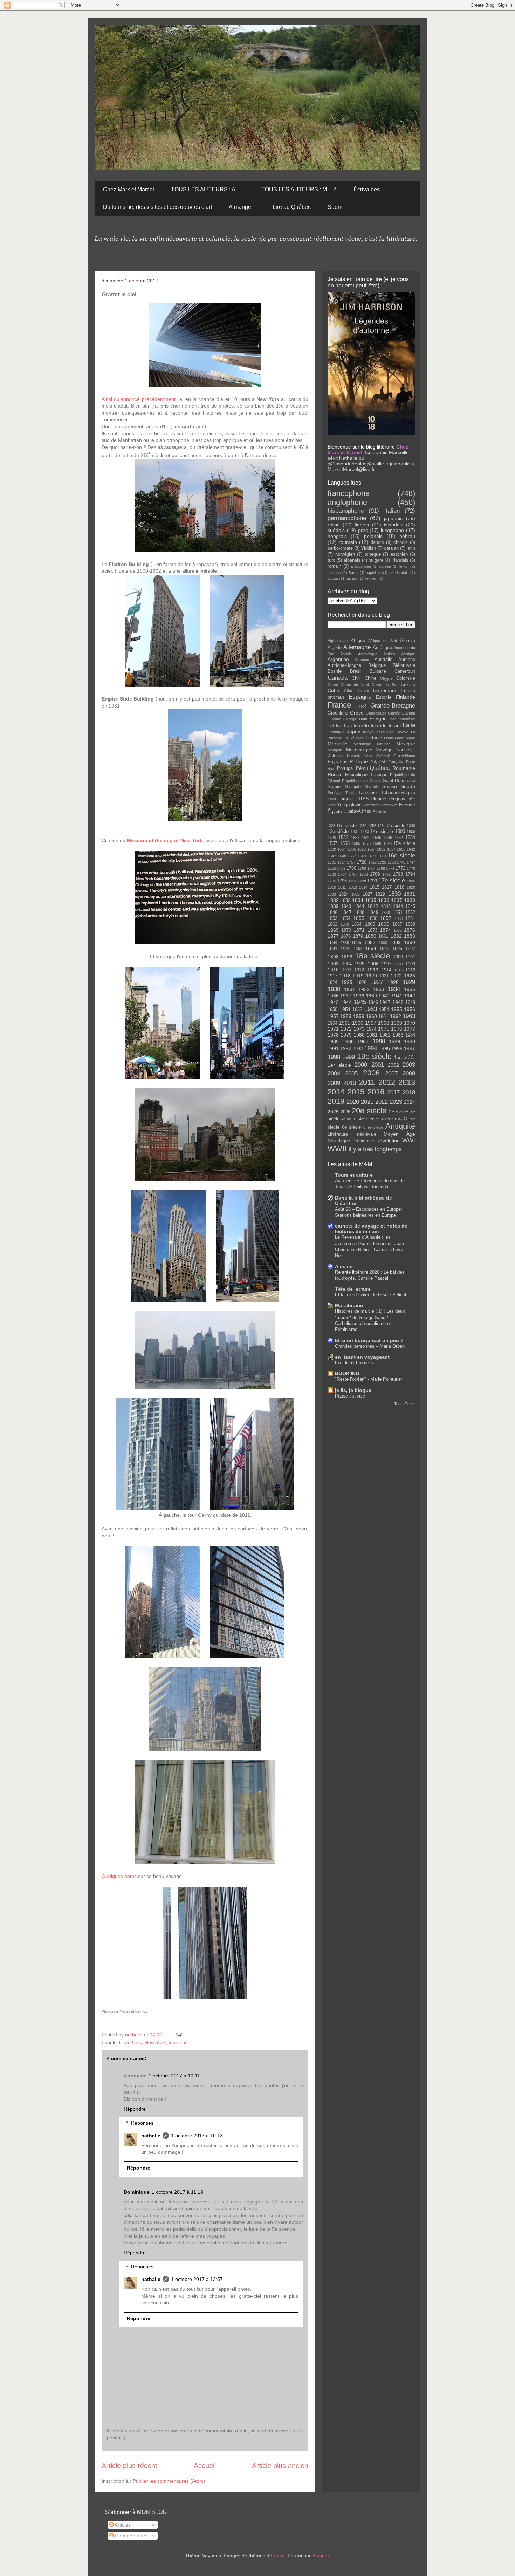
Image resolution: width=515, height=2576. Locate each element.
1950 (332, 1010)
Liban (389, 738)
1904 (347, 964)
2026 (345, 1112)
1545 (377, 838)
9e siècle (376, 1127)
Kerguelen (385, 732)
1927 (377, 982)
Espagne (360, 697)
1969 (397, 1023)
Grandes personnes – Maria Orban (370, 1346)
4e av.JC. (349, 1119)
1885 (345, 943)
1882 (396, 936)
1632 (381, 849)
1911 (347, 970)
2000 (361, 1065)
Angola (346, 654)
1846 (332, 913)
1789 (375, 874)
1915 (398, 970)
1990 (410, 1041)
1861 (410, 918)
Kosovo (402, 732)
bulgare (376, 560)
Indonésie (407, 719)
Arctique (408, 654)
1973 (359, 1029)
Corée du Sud (385, 685)
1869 (333, 930)
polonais (373, 536)
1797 (352, 881)
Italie (409, 725)
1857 (386, 918)
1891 (332, 949)
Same (353, 573)
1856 (372, 918)
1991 (333, 1048)
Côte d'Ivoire (356, 691)
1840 (346, 907)
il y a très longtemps (375, 1149)
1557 (332, 843)
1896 (397, 949)
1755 (332, 868)
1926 (362, 983)
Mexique (406, 744)
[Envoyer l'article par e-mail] (178, 2035)
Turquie (345, 799)
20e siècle (369, 1111)
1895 (384, 949)
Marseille (338, 744)
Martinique (362, 744)
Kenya (368, 732)
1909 (410, 964)
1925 (347, 982)
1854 (345, 918)
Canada (338, 678)
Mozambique (359, 750)
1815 (375, 887)
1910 (333, 970)
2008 (409, 1074)
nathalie (135, 2035)
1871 (359, 930)
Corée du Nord (355, 685)
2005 (351, 1074)
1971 (333, 1029)
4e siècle (368, 1119)
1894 (371, 948)
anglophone (347, 502)
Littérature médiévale (352, 1134)
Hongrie (378, 719)
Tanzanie (368, 793)
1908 (399, 964)
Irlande (361, 725)
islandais (394, 525)
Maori (410, 738)
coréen (385, 566)
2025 (333, 1112)
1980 (359, 1035)
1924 (332, 983)
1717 (351, 862)
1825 (356, 894)
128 (380, 826)
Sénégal (334, 793)
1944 (346, 1002)
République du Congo (361, 781)
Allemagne (357, 647)
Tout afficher (405, 1404)
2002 (393, 1065)
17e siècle (392, 880)
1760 (351, 868)
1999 (349, 1057)
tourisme (178, 2042)
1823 (332, 894)
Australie (383, 660)
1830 (394, 894)
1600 (332, 849)
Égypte (335, 812)
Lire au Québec (292, 207)
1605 (352, 849)
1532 (343, 838)
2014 (336, 1092)
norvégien (345, 554)
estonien (399, 554)
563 (383, 1119)
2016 (376, 1092)
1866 (384, 924)
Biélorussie (404, 665)
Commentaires (131, 2536)
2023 (396, 1102)
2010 (350, 1083)
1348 (411, 826)
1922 (396, 976)
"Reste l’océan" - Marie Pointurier (369, 1379)
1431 (355, 832)
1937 (346, 996)
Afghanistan (338, 641)
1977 (410, 1029)
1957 (333, 1016)
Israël (395, 725)
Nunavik (354, 756)
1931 (350, 989)
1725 (382, 862)
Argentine (338, 659)
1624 (371, 849)
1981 (372, 1035)
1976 (397, 1029)
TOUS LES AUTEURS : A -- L (208, 189)
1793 (398, 874)
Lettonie (374, 738)
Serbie (334, 787)
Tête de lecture (353, 1289)
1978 (333, 1035)
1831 (410, 894)
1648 (342, 856)
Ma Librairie (349, 1305)
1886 (356, 943)
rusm (279, 2556)
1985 (333, 1041)
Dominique (137, 2192)
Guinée (394, 713)
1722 (372, 862)
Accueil (205, 2466)
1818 (399, 887)
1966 (358, 1023)
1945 (360, 1002)
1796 (342, 881)
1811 (342, 887)
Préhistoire (363, 1141)
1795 (332, 881)
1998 (334, 1057)
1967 (371, 1023)
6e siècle (352, 1127)
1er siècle (339, 1065)
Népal (369, 756)
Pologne (359, 761)
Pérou (362, 768)
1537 (355, 838)
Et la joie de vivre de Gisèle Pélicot (371, 1295)
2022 (382, 1102)
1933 (379, 989)
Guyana (408, 713)
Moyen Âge (399, 1134)
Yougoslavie (349, 805)
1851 (398, 913)
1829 (380, 894)
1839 (333, 906)
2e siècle (399, 1112)
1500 (400, 832)
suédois (336, 530)
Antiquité (400, 1126)
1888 (383, 943)
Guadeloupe (376, 713)
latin (411, 548)
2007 (391, 1074)
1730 (392, 862)
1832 (333, 900)
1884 (332, 943)
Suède (408, 786)
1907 (386, 964)
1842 (373, 906)
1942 (410, 996)
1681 (382, 856)
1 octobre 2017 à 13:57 (197, 2279)
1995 (384, 1048)
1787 (353, 874)
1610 (362, 849)
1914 (386, 970)
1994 (371, 1048)
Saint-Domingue (399, 781)
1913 (373, 970)
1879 (358, 936)
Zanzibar (371, 805)
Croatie (408, 685)
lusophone (392, 530)
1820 (411, 887)
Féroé (361, 706)
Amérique (382, 648)
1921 (384, 976)
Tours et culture (354, 1175)
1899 (347, 957)
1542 (366, 838)
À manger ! (242, 207)
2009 (334, 1083)
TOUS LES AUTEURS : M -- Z (299, 189)
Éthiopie (379, 812)
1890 (410, 942)
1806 (411, 881)
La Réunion (354, 738)
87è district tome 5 (354, 1363)
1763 (362, 868)
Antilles (389, 654)
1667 (352, 856)
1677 (372, 856)
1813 (353, 887)
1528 (332, 838)
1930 (334, 989)
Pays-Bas (338, 762)
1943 (333, 1002)
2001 (378, 1065)
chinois (401, 542)
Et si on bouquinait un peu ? (369, 1340)
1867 (397, 924)
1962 (396, 1016)
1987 (363, 1041)
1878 (346, 936)
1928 (393, 982)
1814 (363, 887)
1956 (410, 1009)
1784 (342, 874)
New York (155, 2042)
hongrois (337, 536)
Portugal (345, 768)
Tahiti (350, 793)
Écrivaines (367, 189)
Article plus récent (129, 2466)
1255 (372, 826)
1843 (386, 907)
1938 (359, 996)
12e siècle (395, 826)
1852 (410, 913)
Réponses (142, 2123)
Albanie (408, 641)
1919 (358, 976)
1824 (344, 894)
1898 (333, 957)
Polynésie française (387, 762)
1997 (410, 1048)
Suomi (336, 207)
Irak (339, 726)
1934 (394, 989)
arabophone (361, 566)
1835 (371, 900)
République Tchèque (366, 775)
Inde (393, 719)
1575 (366, 843)
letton (404, 566)
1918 (345, 976)
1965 (345, 1023)
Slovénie (372, 787)
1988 (379, 1041)
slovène (334, 573)
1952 (357, 1010)
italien (392, 511)
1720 (362, 862)
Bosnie (335, 671)
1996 (397, 1048)
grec (363, 530)
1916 (410, 970)
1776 (411, 868)
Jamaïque (336, 732)
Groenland (338, 713)
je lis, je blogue (353, 1390)
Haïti (363, 719)
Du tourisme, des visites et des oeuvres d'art (157, 207)
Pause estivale (350, 1396)
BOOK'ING (347, 1373)
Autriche (407, 660)
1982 (385, 1035)
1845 (410, 907)
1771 (390, 868)
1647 (332, 856)
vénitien (371, 578)
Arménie (362, 660)
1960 (371, 1016)
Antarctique (368, 654)
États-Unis (131, 2042)
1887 (370, 942)
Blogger (321, 2556)
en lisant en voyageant (362, 1357)
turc (331, 560)
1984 (410, 1035)
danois (377, 542)
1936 (333, 996)
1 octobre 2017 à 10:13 (197, 2136)
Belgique (377, 665)
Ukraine (378, 799)
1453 (365, 832)
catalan (391, 548)
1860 (399, 918)
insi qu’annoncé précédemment (139, 399)
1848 (359, 913)
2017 (393, 1092)
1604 (342, 849)
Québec (380, 768)
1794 (410, 874)
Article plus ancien (280, 2466)
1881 (383, 936)
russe (334, 525)
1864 (357, 924)
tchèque (373, 554)
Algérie (335, 648)
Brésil (356, 671)
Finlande (406, 697)
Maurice (384, 744)
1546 (388, 838)
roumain (348, 542)
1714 (342, 862)
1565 (356, 843)
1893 (357, 949)
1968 (384, 1023)
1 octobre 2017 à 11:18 (177, 2192)
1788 (364, 874)
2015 (356, 1092)
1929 (409, 982)
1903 (333, 964)
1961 (383, 1017)
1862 (332, 924)
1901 (410, 957)
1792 (386, 874)
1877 (333, 936)
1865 (370, 924)
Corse (333, 685)
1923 (410, 976)
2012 (387, 1082)
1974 (371, 1029)
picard (352, 578)
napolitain (374, 573)
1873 (372, 930)
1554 (410, 838)
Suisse (390, 786)
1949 (410, 1003)
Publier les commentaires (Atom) (169, 2481)
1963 (409, 1016)
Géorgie (350, 719)
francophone (349, 493)
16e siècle (401, 856)
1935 (410, 989)
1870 (346, 930)
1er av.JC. (405, 1058)
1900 (398, 957)
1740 (401, 862)
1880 (371, 936)
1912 (359, 970)
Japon (354, 732)
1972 (346, 1029)
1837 (397, 900)
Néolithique (339, 1141)
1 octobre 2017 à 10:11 (174, 2076)
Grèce (357, 713)
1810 (332, 887)
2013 (407, 1082)
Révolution (388, 1141)
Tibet (332, 799)
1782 (332, 874)
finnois (362, 525)
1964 (332, 1023)
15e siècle (404, 843)
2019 (336, 1101)
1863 (345, 924)
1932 (364, 989)
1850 (386, 913)
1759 (341, 868)
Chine (370, 678)
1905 (359, 964)
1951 (345, 1009)
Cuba (334, 690)
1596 (387, 843)
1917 (332, 976)
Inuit (331, 726)
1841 (359, 906)
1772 (400, 868)
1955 (397, 1009)
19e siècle (374, 1056)
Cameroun (405, 671)
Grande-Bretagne (393, 706)
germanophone (347, 518)
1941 (397, 996)
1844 (398, 907)
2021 (367, 1102)
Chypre (386, 678)
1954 (384, 1010)
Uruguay (397, 799)
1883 (410, 936)
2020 (353, 1102)
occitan (334, 578)
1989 (394, 1041)
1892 (345, 949)
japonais (393, 518)
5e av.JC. (398, 1119)
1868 (410, 924)
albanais (352, 560)
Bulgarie (378, 671)
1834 (358, 900)
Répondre (135, 2109)
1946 (373, 1003)
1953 (371, 1009)
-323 (331, 826)
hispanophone (346, 511)
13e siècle (338, 832)
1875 (398, 930)
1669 (362, 856)
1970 (410, 1023)
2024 (410, 1102)
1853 (332, 918)
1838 (410, 900)
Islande (379, 725)
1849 (373, 912)
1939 (371, 996)
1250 (362, 826)
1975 (384, 1029)
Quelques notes (119, 1876)
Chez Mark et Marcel (129, 189)
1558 (345, 843)
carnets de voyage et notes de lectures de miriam (371, 1229)
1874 (385, 930)
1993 (358, 1049)
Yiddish (368, 548)
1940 (384, 996)
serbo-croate (340, 548)
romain (334, 566)
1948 (398, 1002)
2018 (409, 1092)
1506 (411, 832)
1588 (377, 843)
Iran (348, 726)
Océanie (383, 756)
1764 (371, 868)
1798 (362, 881)
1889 (395, 942)
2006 (371, 1073)
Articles (122, 2525)
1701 (332, 862)
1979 (346, 1035)
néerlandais (399, 573)
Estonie (384, 697)
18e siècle (373, 956)
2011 (367, 1082)
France (339, 705)
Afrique (358, 641)
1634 (391, 849)
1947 (385, 1002)
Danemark (385, 690)
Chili (356, 678)
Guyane (334, 719)
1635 (401, 849)
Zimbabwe (389, 805)
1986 (348, 1041)
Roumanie (404, 768)
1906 (373, 964)
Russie (335, 774)
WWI (409, 1140)
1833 (345, 901)
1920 (371, 976)
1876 (410, 930)
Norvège (384, 750)
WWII (337, 1149)
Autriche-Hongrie (344, 665)
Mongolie (335, 750)
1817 (387, 887)
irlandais (400, 560)
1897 (410, 949)
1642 (411, 849)
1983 (398, 1035)
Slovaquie (353, 787)
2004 (334, 1074)
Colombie (406, 678)
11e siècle (346, 826)
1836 (384, 900)
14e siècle (382, 831)
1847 (346, 912)
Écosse (407, 805)
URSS (362, 799)
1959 (359, 1016)
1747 (411, 862)
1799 (372, 881)
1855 (359, 918)
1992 (346, 1048)
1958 (346, 1016)
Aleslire (344, 1266)
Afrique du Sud (383, 641)
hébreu (407, 536)
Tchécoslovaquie (398, 793)
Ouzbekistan (404, 756)
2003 (409, 1065)
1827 (368, 894)
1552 (399, 838)
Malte (399, 738)
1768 (381, 868)
